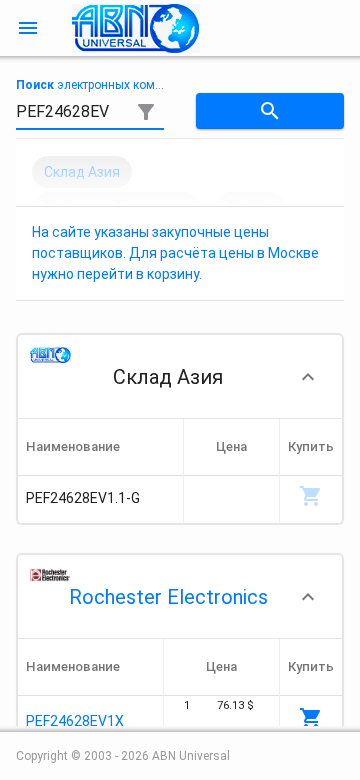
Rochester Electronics (168, 597)
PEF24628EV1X (75, 721)
